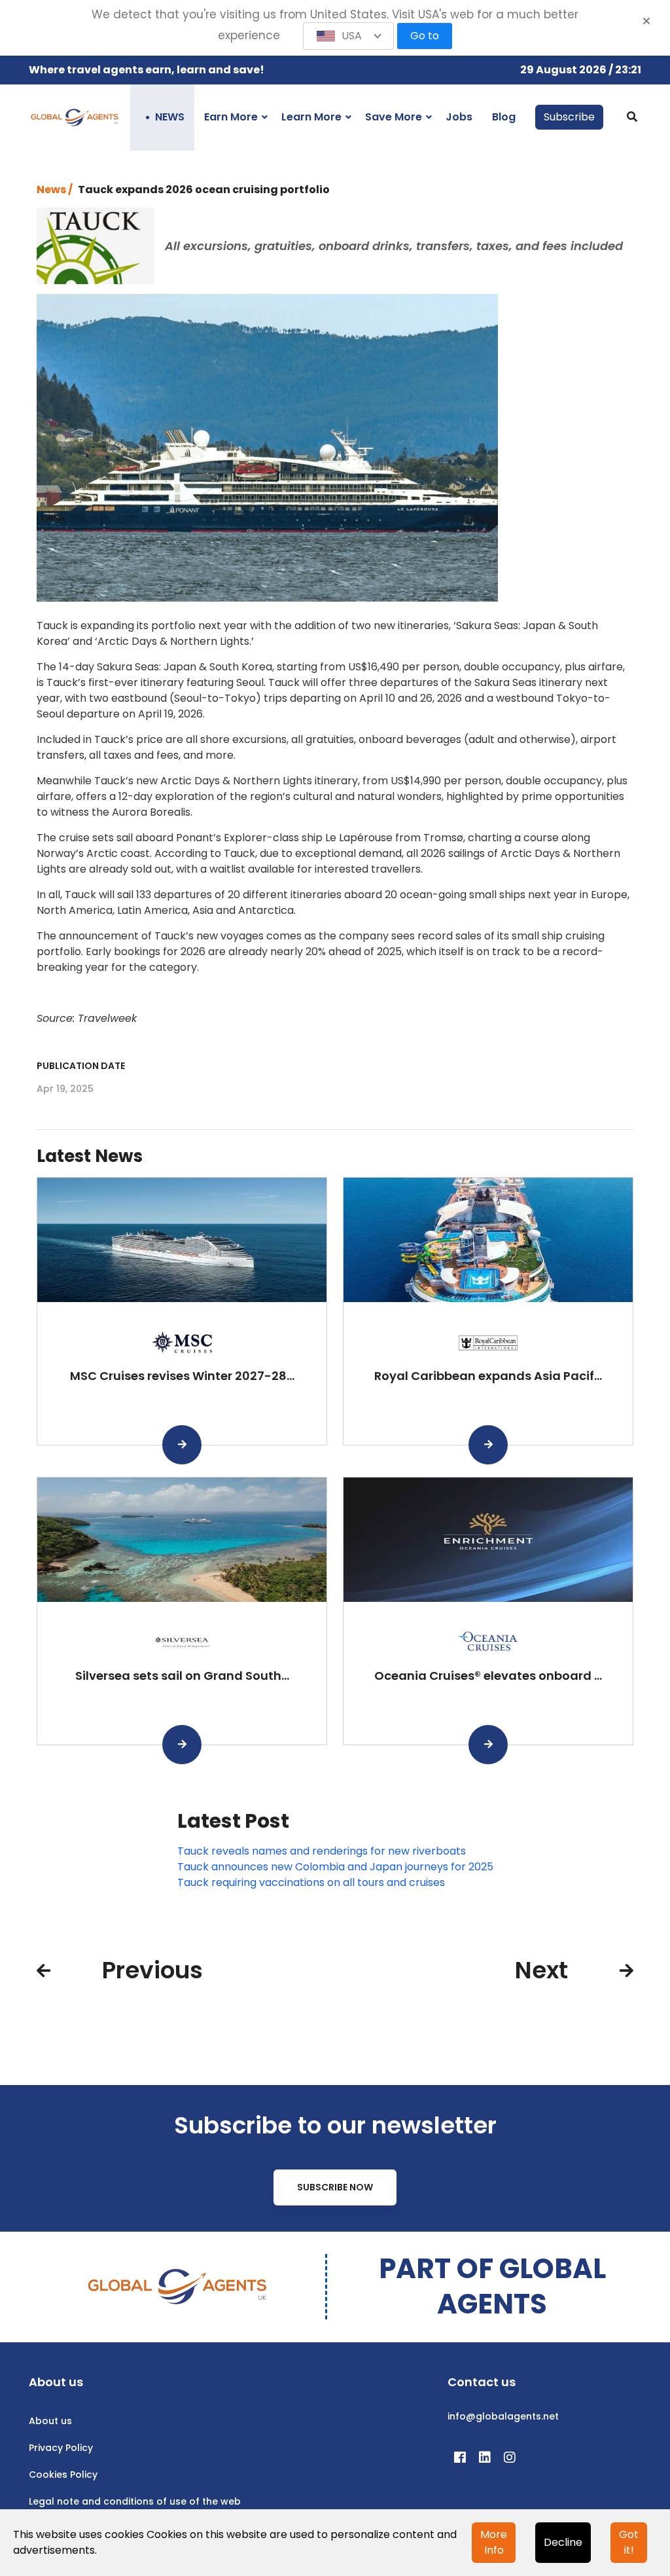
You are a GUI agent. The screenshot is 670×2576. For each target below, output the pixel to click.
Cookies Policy (63, 2475)
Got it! (629, 2542)
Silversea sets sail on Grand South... (182, 1676)
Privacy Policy (61, 2448)
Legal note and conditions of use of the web (135, 2501)
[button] (349, 36)
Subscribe (569, 117)
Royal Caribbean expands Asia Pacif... (488, 1376)
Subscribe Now (335, 2187)
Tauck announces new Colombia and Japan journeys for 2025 (335, 1867)
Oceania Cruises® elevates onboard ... (488, 1676)
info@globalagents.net (503, 2416)
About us (50, 2421)
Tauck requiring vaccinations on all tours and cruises (311, 1882)
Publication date (81, 1066)
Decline (563, 2542)
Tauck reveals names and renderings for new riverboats (322, 1851)
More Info (494, 2542)
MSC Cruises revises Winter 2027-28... (182, 1376)
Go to (425, 36)
